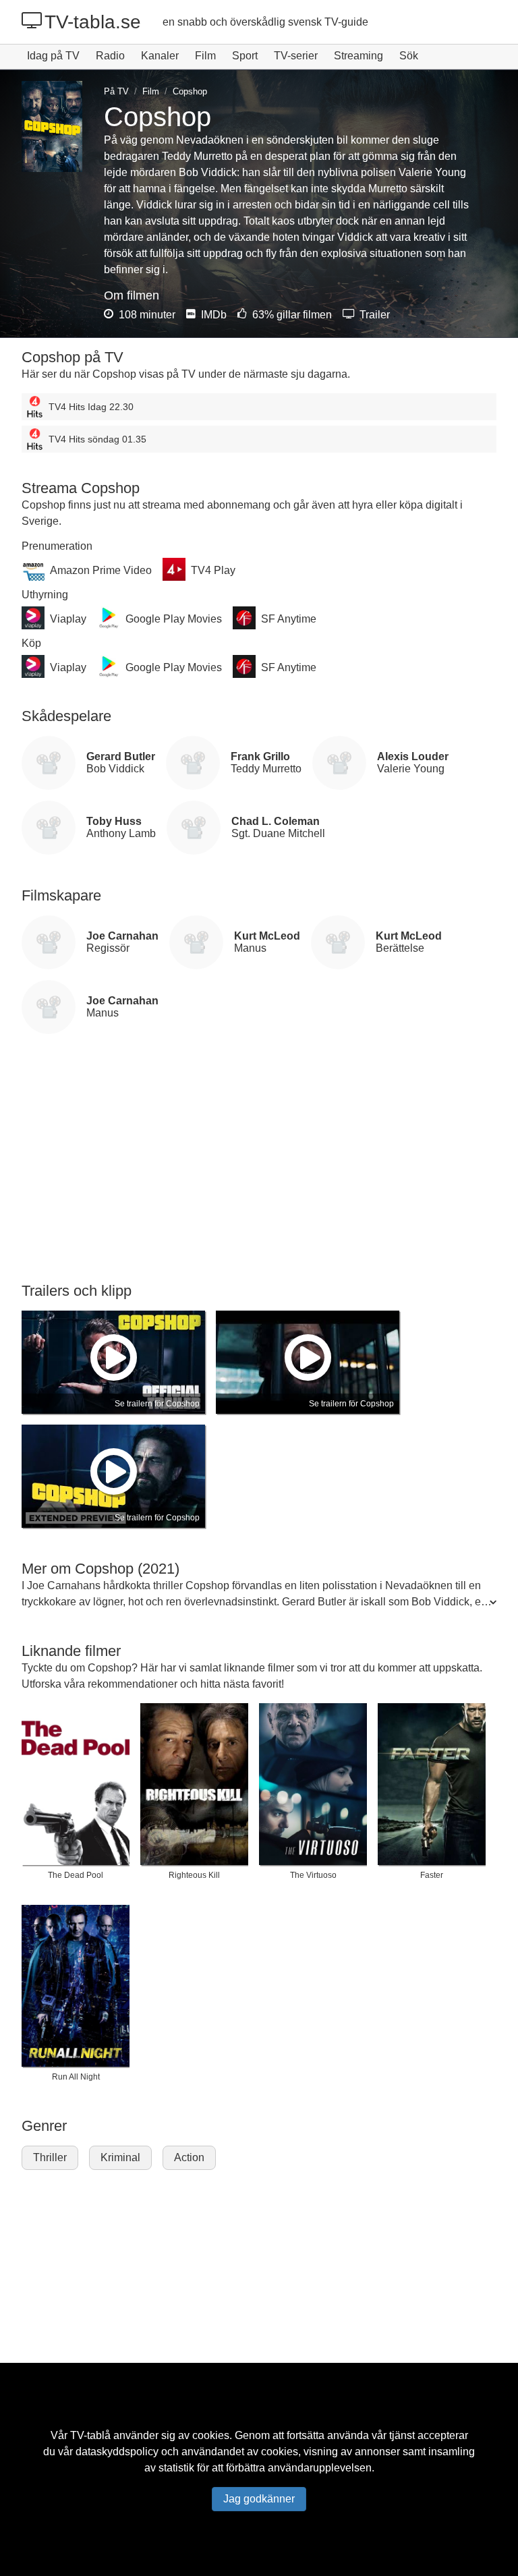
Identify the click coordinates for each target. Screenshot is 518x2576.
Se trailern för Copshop (157, 1404)
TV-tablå (90, 2435)
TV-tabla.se (93, 22)
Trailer (373, 315)
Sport (245, 56)
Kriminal (120, 2157)
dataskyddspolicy (117, 2452)
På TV (116, 91)
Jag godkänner (259, 2499)
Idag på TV (53, 56)
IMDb (212, 315)
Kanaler (160, 56)
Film (205, 56)
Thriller (50, 2157)
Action (189, 2157)
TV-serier (296, 56)
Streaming (358, 56)
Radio (110, 56)
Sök (409, 56)
